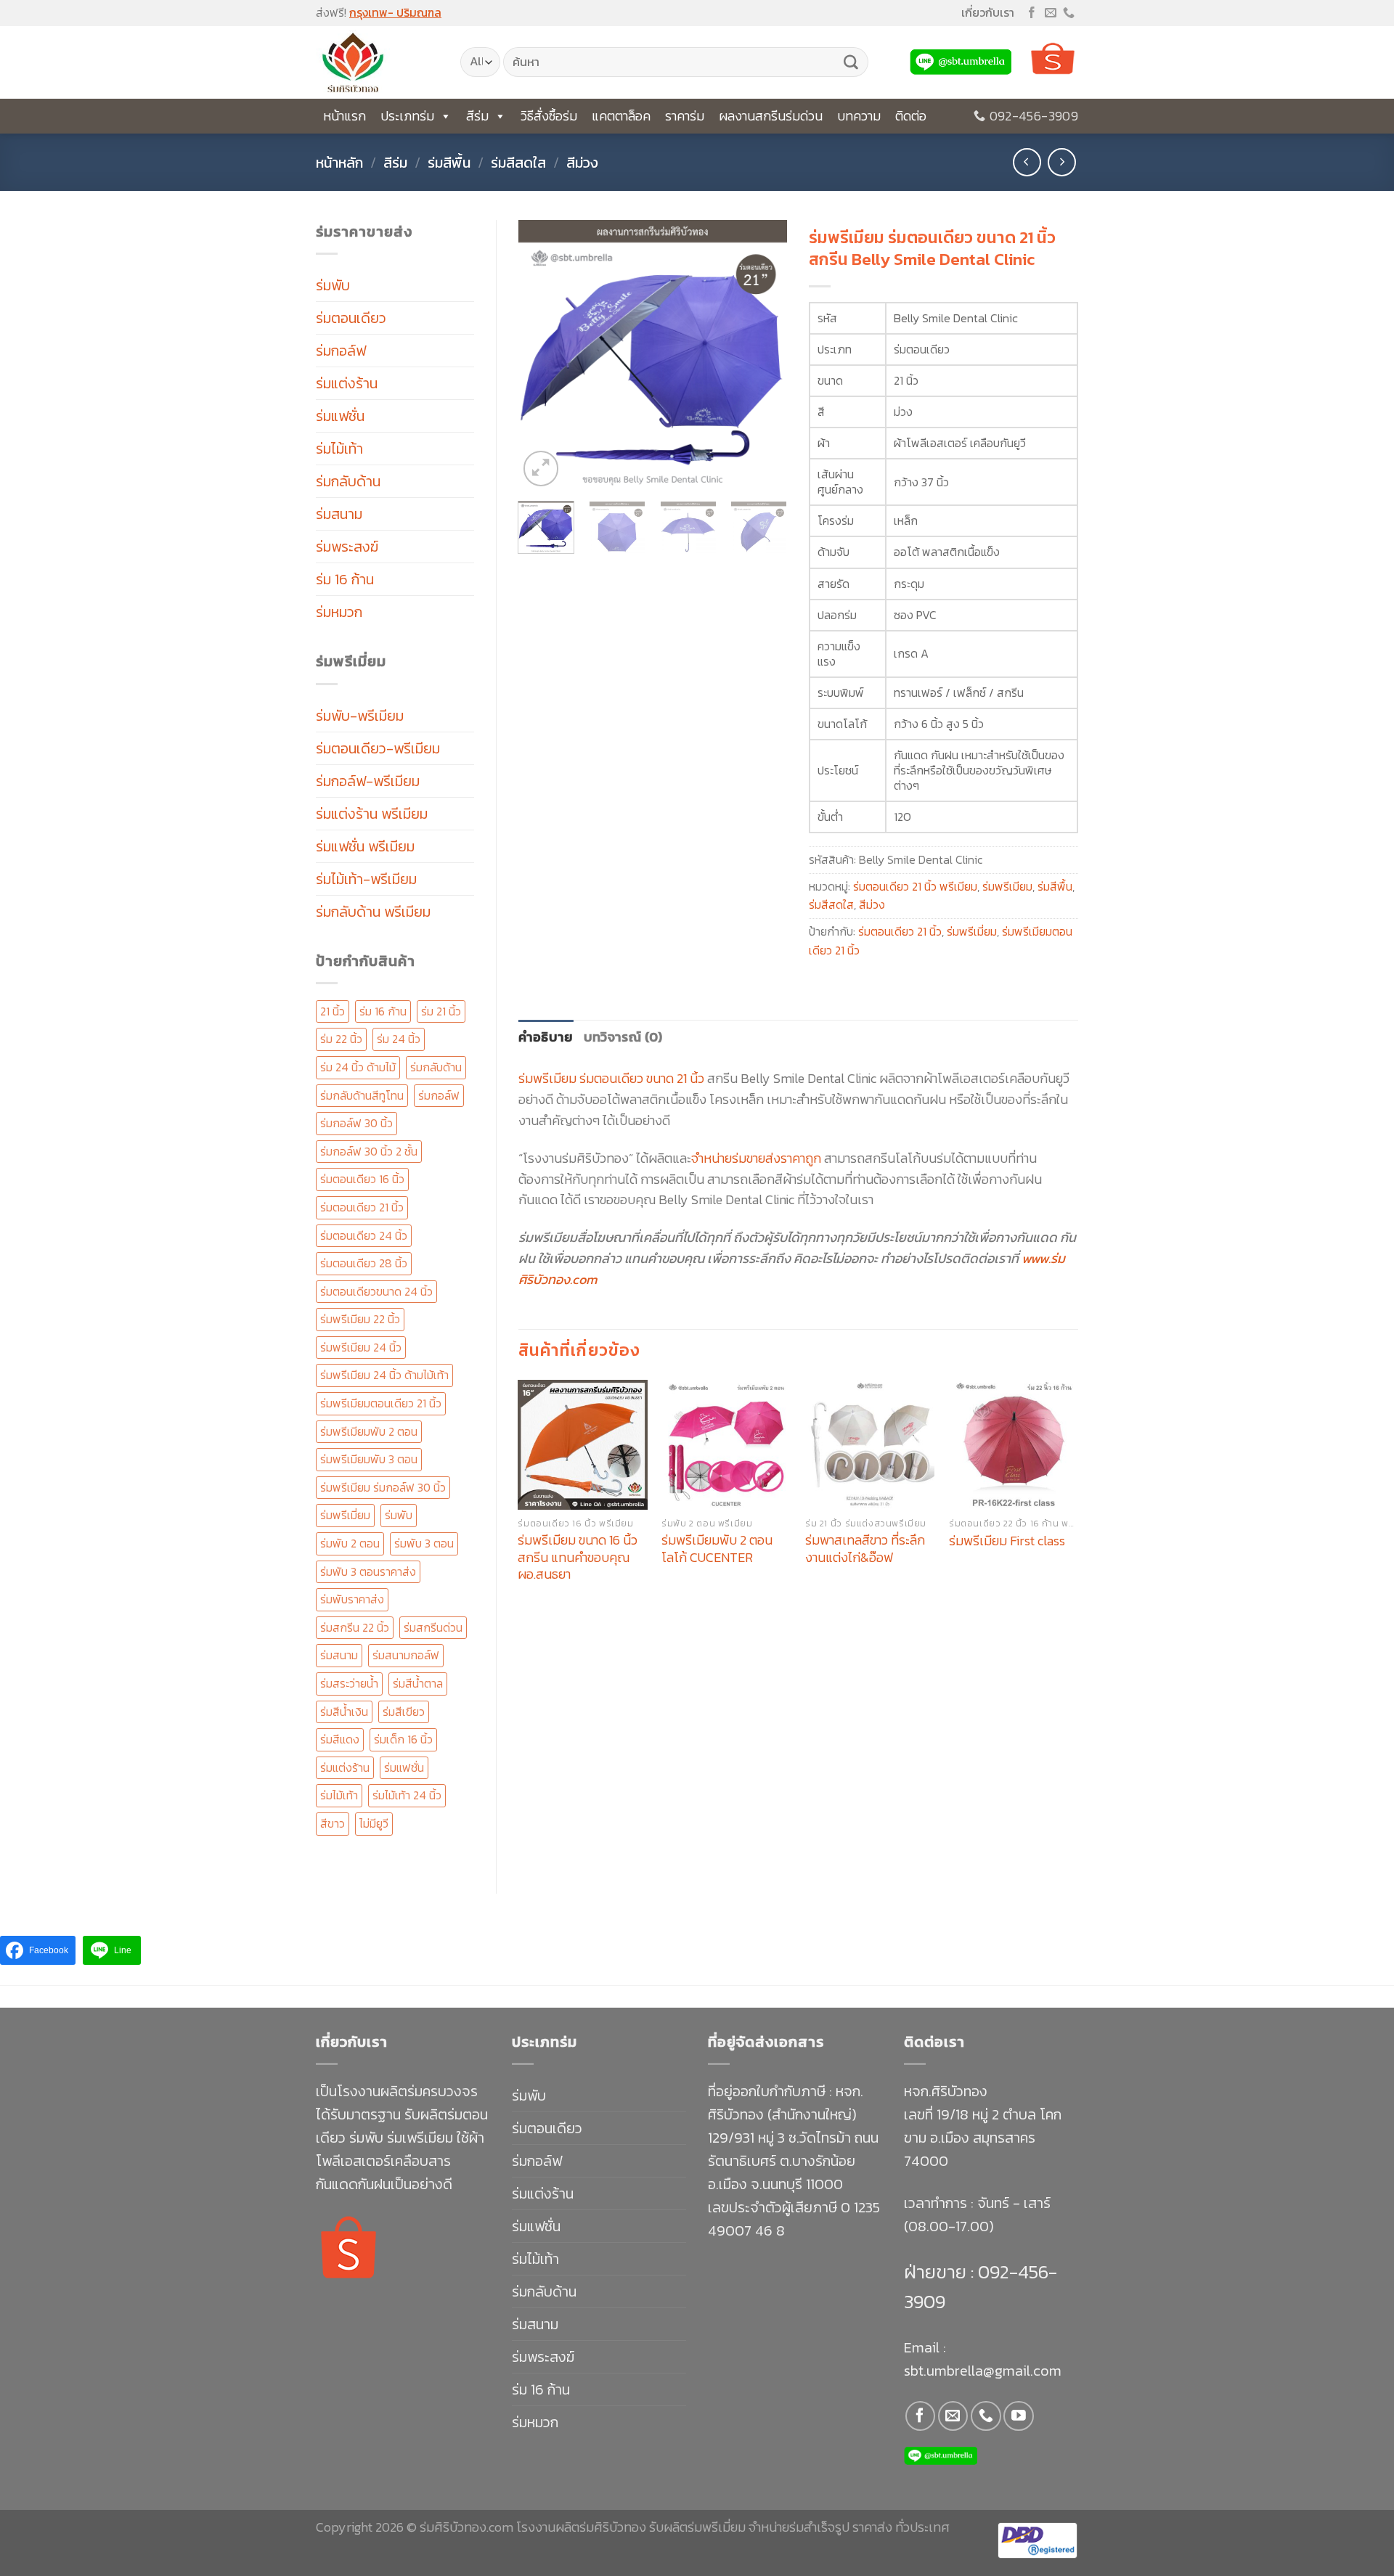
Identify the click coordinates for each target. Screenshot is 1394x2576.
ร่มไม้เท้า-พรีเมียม (366, 879)
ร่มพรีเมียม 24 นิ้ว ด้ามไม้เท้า (384, 1375)
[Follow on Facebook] (1032, 13)
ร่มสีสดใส (518, 163)
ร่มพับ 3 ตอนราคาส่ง (368, 1571)
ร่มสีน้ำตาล (418, 1683)
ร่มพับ (333, 285)
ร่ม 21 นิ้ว (441, 1011)
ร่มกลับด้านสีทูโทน (362, 1095)
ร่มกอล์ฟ (341, 351)
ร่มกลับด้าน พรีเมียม (373, 912)
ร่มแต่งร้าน (347, 383)
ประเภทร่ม (407, 116)
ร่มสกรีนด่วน (433, 1627)
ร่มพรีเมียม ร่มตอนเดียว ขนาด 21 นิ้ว (611, 1078)
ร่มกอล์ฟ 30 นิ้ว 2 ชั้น (369, 1151)
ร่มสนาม (339, 514)
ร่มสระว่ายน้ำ (349, 1683)
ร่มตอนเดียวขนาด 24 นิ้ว (376, 1291)
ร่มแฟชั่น (340, 416)
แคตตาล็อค (621, 116)
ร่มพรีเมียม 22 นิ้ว (360, 1319)
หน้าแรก (345, 116)
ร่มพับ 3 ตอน (424, 1543)
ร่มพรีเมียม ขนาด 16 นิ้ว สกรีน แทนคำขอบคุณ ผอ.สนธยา (578, 1557)
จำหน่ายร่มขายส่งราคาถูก (756, 1158)
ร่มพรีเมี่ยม (345, 1515)
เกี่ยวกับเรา (988, 12)
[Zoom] (541, 469)
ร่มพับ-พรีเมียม (360, 716)
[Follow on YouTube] (1018, 2416)
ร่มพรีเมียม (1007, 886)
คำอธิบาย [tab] (546, 1037)
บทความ (859, 116)
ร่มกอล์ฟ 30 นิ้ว (356, 1123)
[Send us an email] (1051, 13)
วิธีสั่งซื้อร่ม (549, 116)
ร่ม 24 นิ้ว (399, 1039)
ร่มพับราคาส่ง (352, 1599)
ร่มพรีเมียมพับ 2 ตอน (369, 1431)
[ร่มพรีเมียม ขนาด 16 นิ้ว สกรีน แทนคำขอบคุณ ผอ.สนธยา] (582, 1444)
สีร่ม (477, 116)
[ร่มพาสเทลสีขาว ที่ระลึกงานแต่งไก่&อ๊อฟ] (870, 1444)
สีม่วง (582, 163)
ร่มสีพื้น (449, 163)
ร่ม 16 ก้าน (345, 579)
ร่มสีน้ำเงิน (344, 1712)
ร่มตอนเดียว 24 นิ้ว (364, 1235)
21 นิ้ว (333, 1011)
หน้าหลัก (339, 163)
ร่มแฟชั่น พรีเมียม (365, 846)
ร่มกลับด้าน (348, 481)
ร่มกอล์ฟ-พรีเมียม (368, 781)
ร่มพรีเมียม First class (1007, 1541)
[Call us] (1069, 13)
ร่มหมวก (339, 612)
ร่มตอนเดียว (351, 318)
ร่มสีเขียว (404, 1712)
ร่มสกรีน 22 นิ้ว (355, 1627)
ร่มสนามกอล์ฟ (406, 1655)
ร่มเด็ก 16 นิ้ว (403, 1739)
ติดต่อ (911, 116)
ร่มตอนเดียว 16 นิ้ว (362, 1179)
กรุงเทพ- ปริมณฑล (395, 12)
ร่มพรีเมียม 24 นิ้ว (361, 1347)
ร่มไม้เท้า (339, 449)
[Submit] (851, 62)
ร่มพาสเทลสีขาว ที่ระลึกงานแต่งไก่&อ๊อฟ (865, 1549)
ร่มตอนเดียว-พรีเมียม (378, 748)
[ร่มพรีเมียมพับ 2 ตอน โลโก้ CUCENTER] (726, 1444)
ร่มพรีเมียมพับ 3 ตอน (369, 1459)
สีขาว (333, 1823)
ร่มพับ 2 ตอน (350, 1543)
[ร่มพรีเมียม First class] (1014, 1444)
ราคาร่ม (685, 116)
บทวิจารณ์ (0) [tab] (623, 1037)
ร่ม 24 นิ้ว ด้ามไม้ (358, 1067)
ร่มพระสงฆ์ (347, 547)
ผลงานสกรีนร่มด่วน (771, 116)
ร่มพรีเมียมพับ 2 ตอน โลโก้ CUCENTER (717, 1549)
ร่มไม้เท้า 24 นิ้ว (407, 1795)
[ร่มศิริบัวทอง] (377, 62)
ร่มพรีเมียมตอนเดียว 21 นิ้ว (381, 1403)
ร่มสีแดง (340, 1739)
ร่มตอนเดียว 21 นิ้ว (362, 1207)
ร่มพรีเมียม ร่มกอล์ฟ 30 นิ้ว (383, 1487)
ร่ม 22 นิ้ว (341, 1039)
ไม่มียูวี (374, 1823)
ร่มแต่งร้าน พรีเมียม (372, 814)
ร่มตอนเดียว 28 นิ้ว (364, 1263)
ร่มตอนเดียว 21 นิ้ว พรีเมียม (915, 886)
